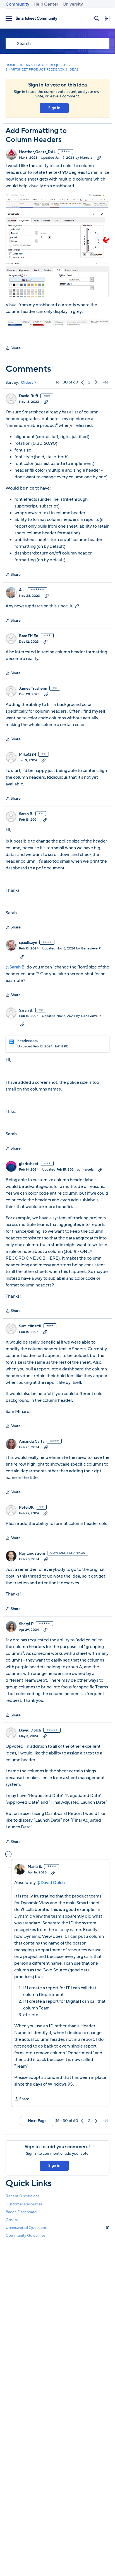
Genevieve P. (91, 948)
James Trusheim (33, 689)
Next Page (37, 2121)
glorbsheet (29, 1164)
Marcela (86, 158)
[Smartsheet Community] (37, 19)
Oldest (27, 383)
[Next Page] (96, 382)
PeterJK (26, 1508)
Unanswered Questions (57, 2228)
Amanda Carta (32, 1442)
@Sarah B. (16, 967)
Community (17, 4)
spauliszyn (28, 943)
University (73, 4)
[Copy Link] (99, 158)
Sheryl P (26, 1624)
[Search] (97, 18)
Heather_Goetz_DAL (37, 152)
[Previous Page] (83, 382)
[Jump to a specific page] (105, 382)
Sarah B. (26, 814)
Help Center (46, 4)
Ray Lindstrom (32, 1553)
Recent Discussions (22, 2196)
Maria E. (35, 1867)
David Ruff (29, 396)
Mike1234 (27, 755)
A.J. (22, 590)
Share (13, 348)
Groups (12, 2220)
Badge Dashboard (21, 2212)
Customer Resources (24, 2204)
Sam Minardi (30, 1326)
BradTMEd (29, 636)
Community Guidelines (26, 2235)
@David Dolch (51, 1883)
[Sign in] (107, 18)
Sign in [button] (54, 108)
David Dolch (30, 1730)
